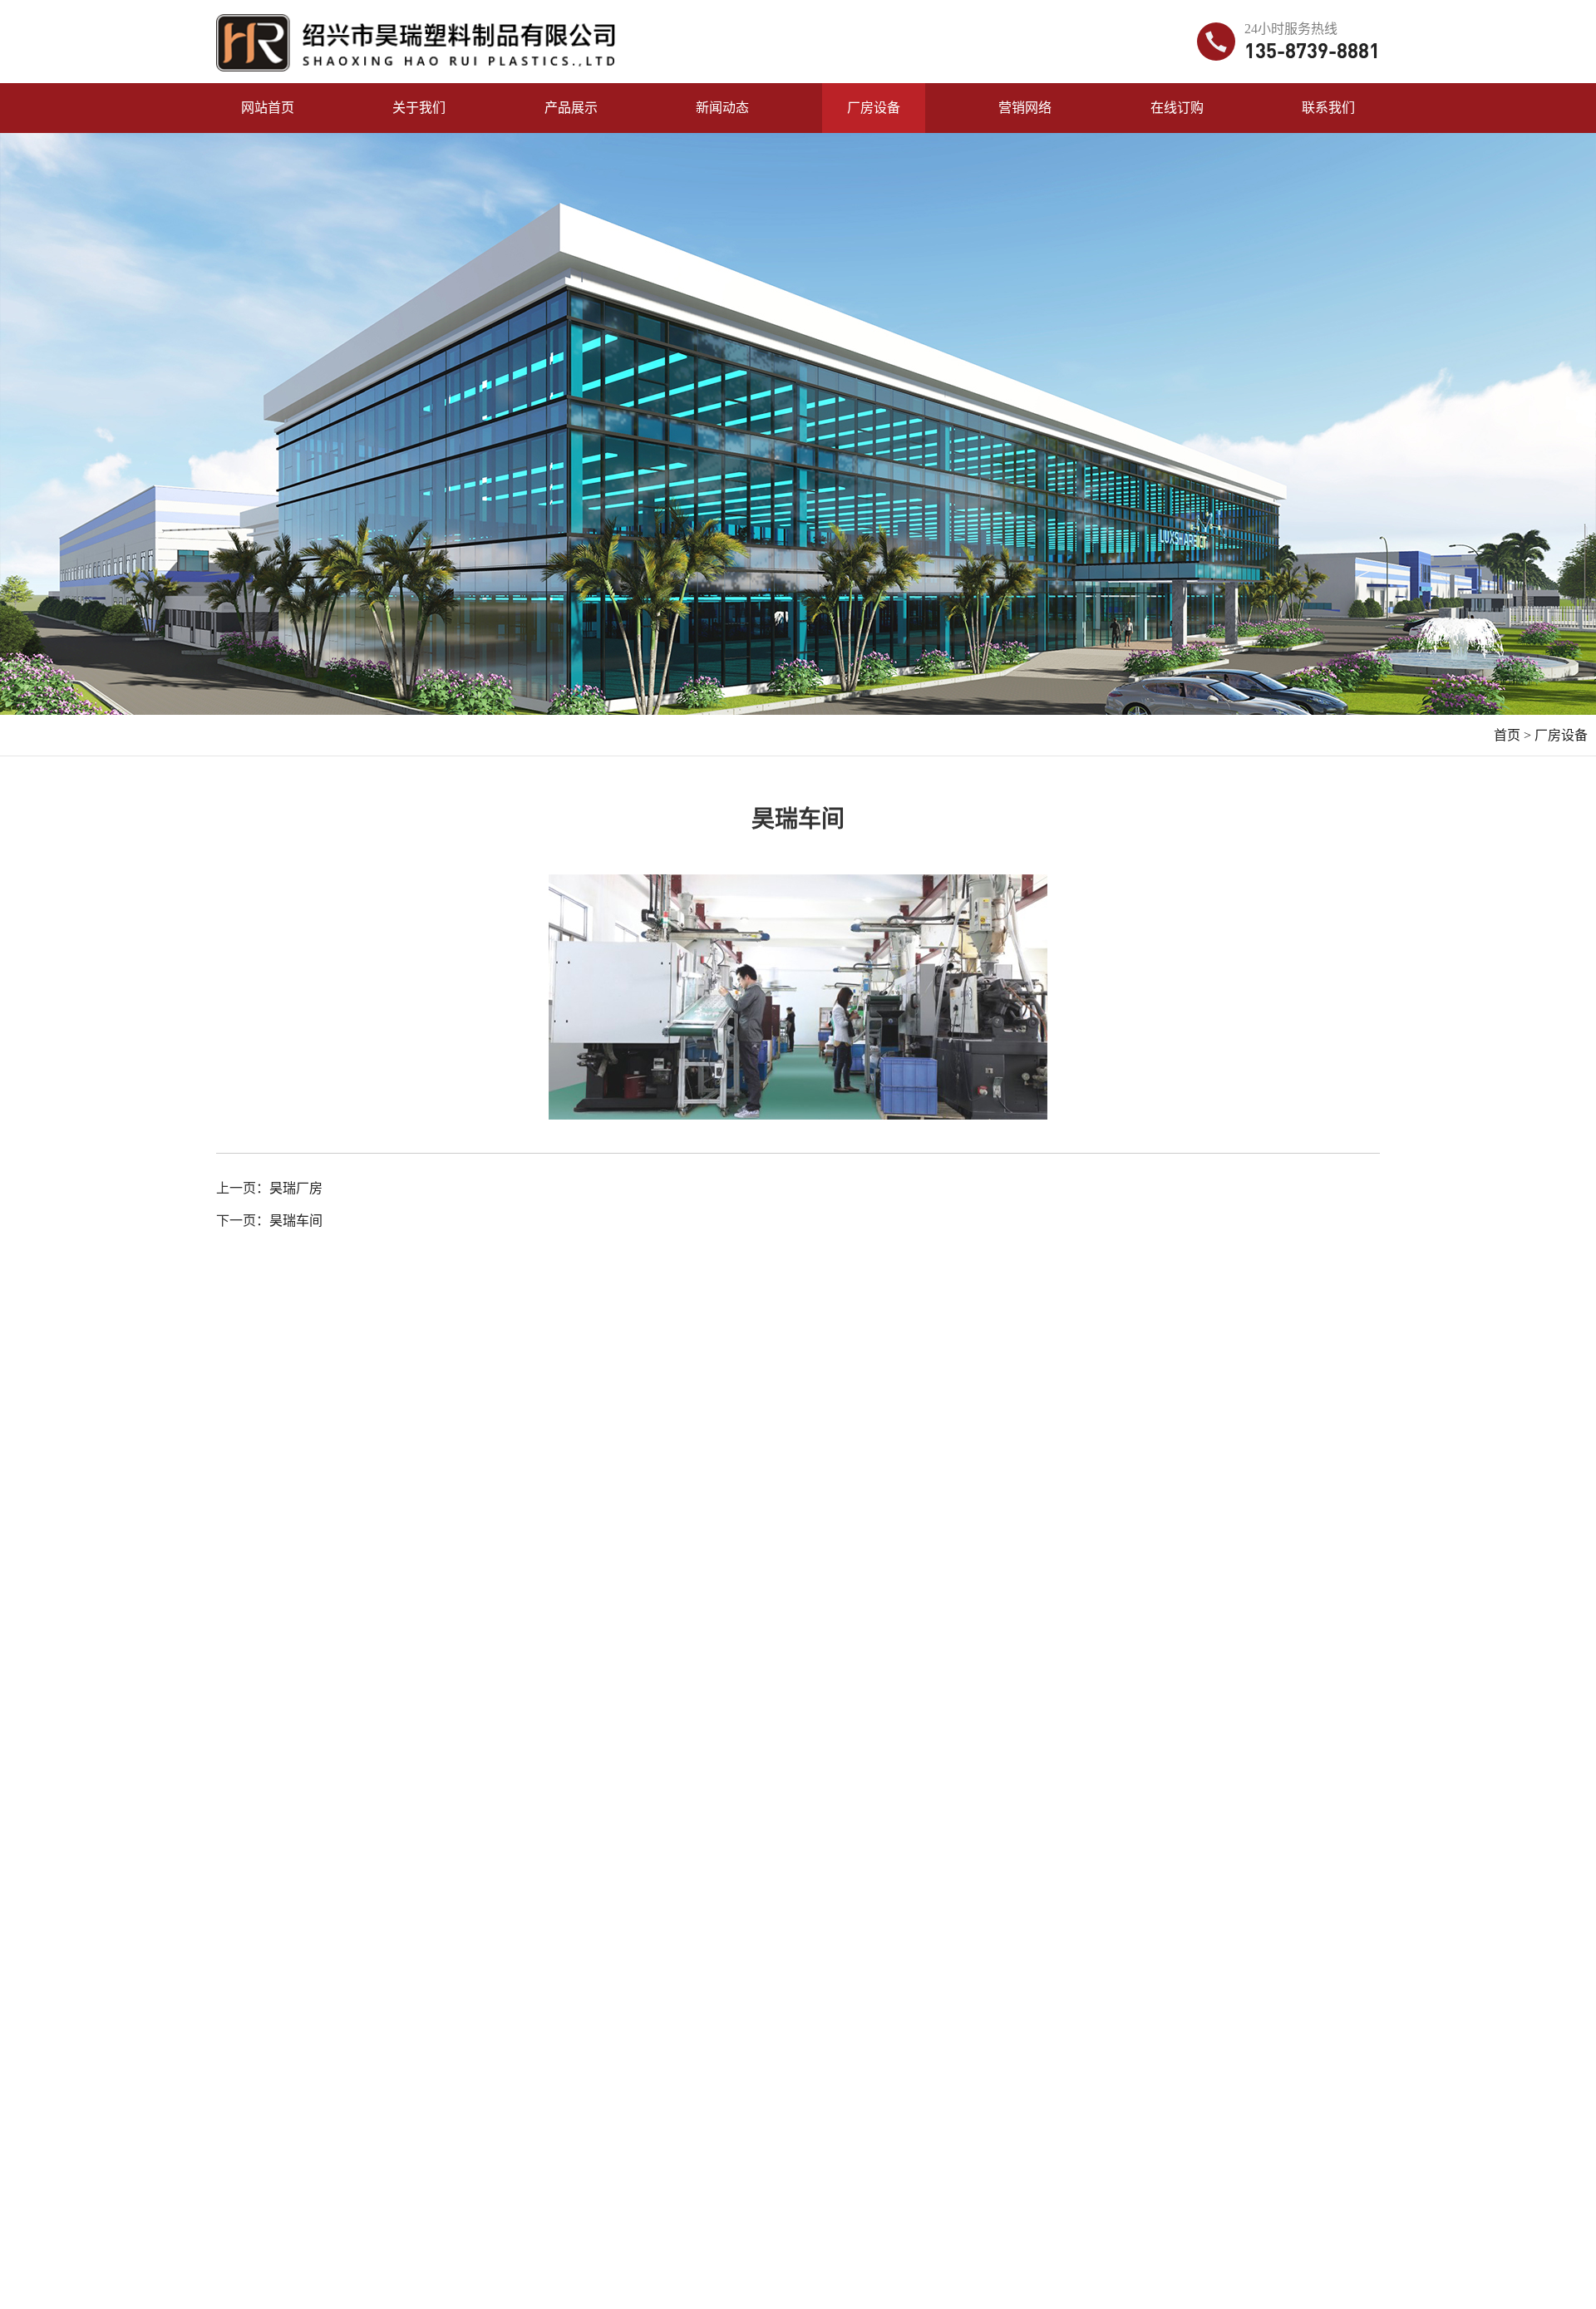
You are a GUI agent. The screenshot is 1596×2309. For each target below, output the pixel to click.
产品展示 (571, 108)
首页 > (1512, 735)
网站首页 (268, 108)
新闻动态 (722, 108)
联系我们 (1328, 108)
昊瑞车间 (296, 1221)
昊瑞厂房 (296, 1188)
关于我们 (419, 108)
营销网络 (1025, 108)
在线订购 (1177, 108)
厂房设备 (874, 108)
